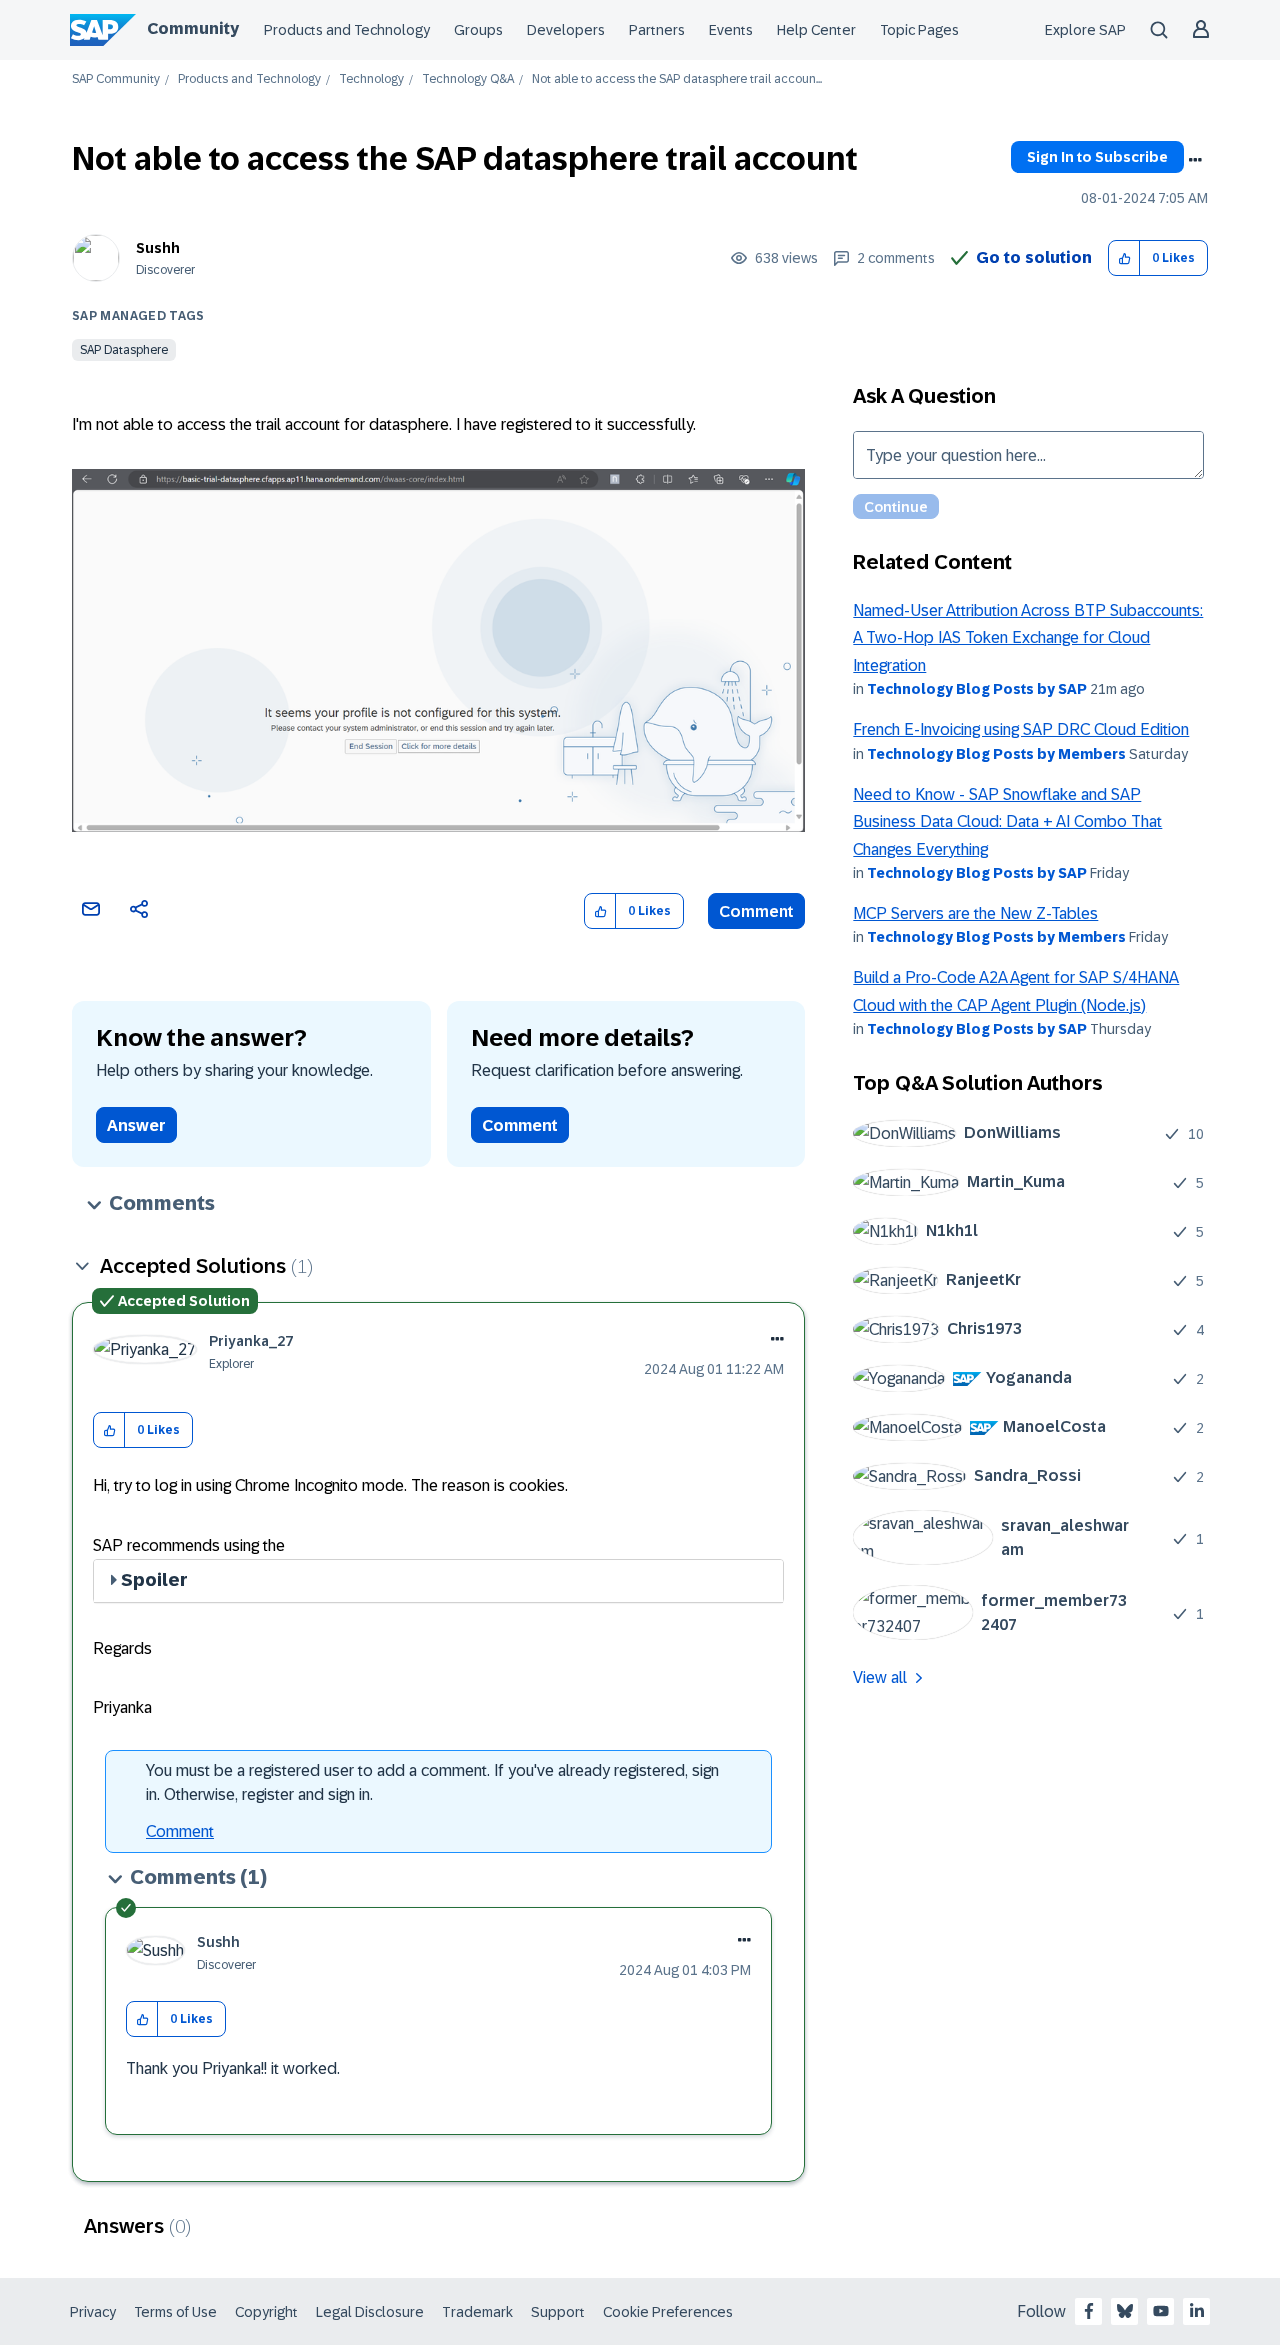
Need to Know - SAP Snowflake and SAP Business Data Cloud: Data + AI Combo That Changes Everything (1007, 822)
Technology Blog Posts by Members (996, 754)
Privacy (93, 2312)
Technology (371, 79)
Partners (657, 30)
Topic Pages (919, 30)
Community (193, 28)
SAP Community (116, 79)
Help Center (816, 30)
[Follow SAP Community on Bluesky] (1125, 2311)
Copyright (266, 2312)
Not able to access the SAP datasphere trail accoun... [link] (677, 79)
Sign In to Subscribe (1097, 157)
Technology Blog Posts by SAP (977, 689)
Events (731, 30)
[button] (1124, 258)
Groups (478, 30)
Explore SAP (1085, 30)
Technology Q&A (468, 79)
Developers (566, 30)
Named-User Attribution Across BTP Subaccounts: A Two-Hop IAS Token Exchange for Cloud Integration (1028, 638)
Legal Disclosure (370, 2312)
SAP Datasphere (124, 350)
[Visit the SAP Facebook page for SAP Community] (1089, 2311)
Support (558, 2312)
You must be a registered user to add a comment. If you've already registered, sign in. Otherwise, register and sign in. (432, 1782)
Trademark (477, 2312)
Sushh (158, 248)
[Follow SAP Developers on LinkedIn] (1197, 2311)
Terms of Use (175, 2312)
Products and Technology (347, 30)
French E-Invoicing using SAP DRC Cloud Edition (1021, 729)
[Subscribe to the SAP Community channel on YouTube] (1161, 2311)
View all (880, 1677)
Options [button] (1195, 160)
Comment (756, 911)
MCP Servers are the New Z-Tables (975, 913)
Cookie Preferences (668, 2312)
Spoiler (154, 1580)
